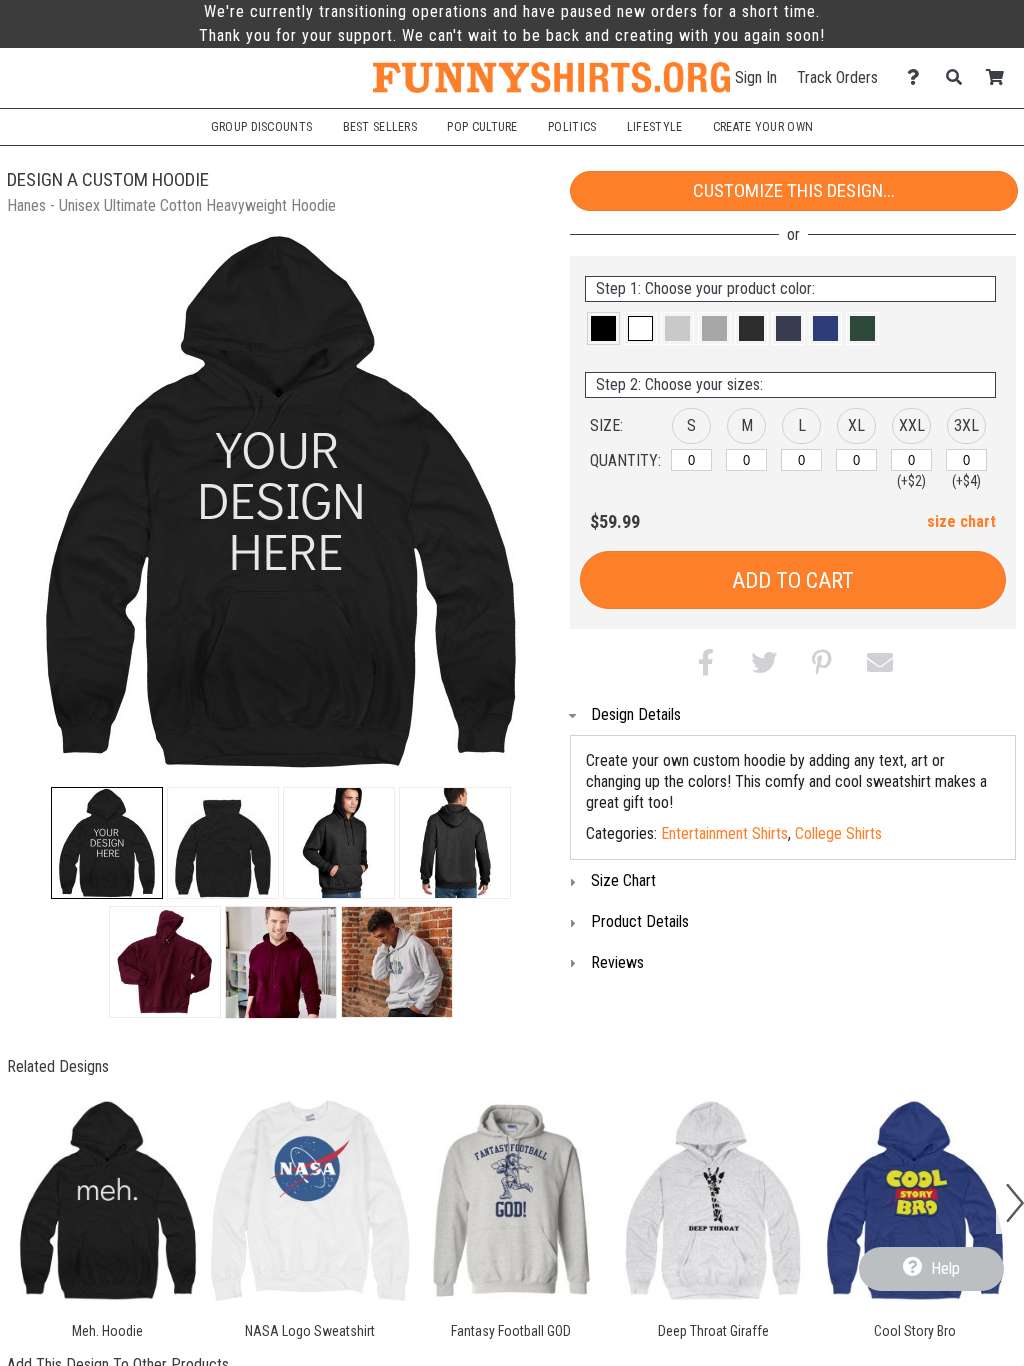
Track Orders (837, 77)
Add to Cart (793, 580)
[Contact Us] (918, 77)
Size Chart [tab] (623, 880)
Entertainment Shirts (724, 833)
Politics (572, 127)
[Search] (959, 77)
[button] (107, 843)
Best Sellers (380, 127)
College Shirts (838, 833)
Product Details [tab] (640, 921)
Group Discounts (261, 127)
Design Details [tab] (636, 714)
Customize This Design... (794, 190)
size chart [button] (961, 521)
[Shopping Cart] (1000, 77)
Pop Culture (482, 127)
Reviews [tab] (617, 962)
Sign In (756, 77)
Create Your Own (763, 127)
